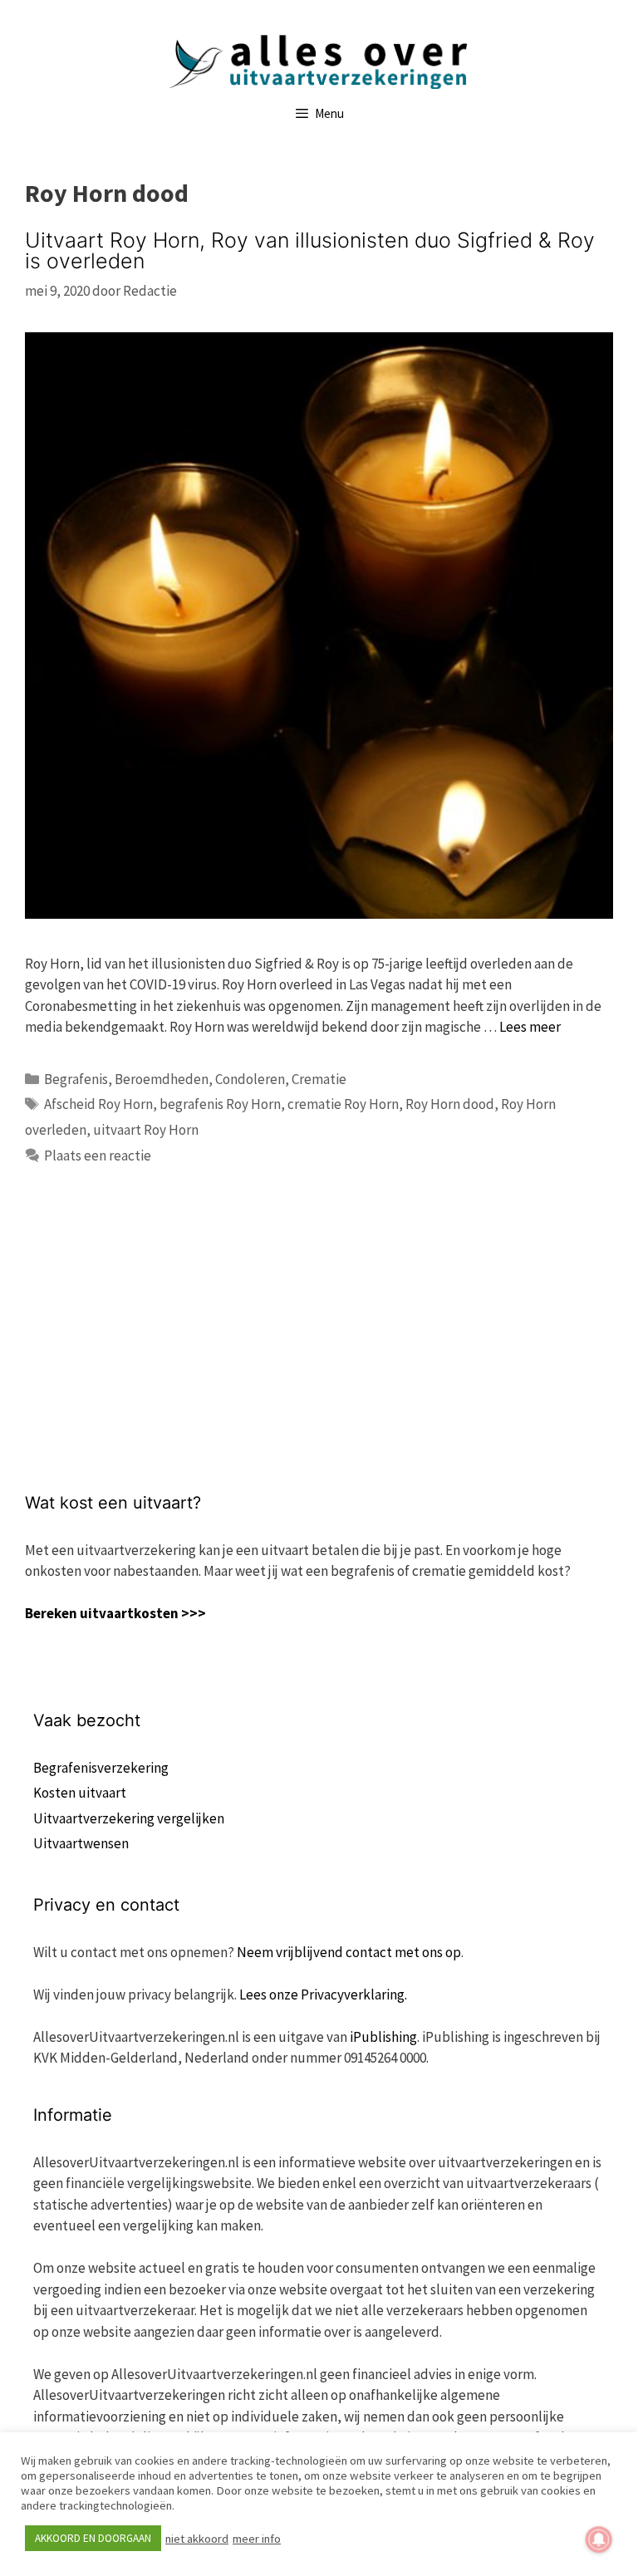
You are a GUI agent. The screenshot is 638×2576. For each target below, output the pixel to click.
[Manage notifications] (599, 2539)
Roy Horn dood (450, 1104)
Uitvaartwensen (81, 1843)
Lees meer (530, 1027)
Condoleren (250, 1079)
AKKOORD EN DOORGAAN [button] (93, 2538)
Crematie (319, 1079)
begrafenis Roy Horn (220, 1104)
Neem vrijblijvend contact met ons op (349, 1952)
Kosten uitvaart (80, 1793)
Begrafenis (76, 1079)
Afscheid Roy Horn (98, 1104)
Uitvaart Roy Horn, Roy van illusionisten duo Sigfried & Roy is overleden (310, 250)
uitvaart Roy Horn (146, 1130)
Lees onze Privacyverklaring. (323, 1995)
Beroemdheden (162, 1079)
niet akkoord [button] (197, 2539)
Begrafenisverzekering (101, 1768)
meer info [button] (257, 2539)
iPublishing (383, 2037)
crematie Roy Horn (343, 1104)
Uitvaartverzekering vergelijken (129, 1818)
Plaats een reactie (98, 1156)
